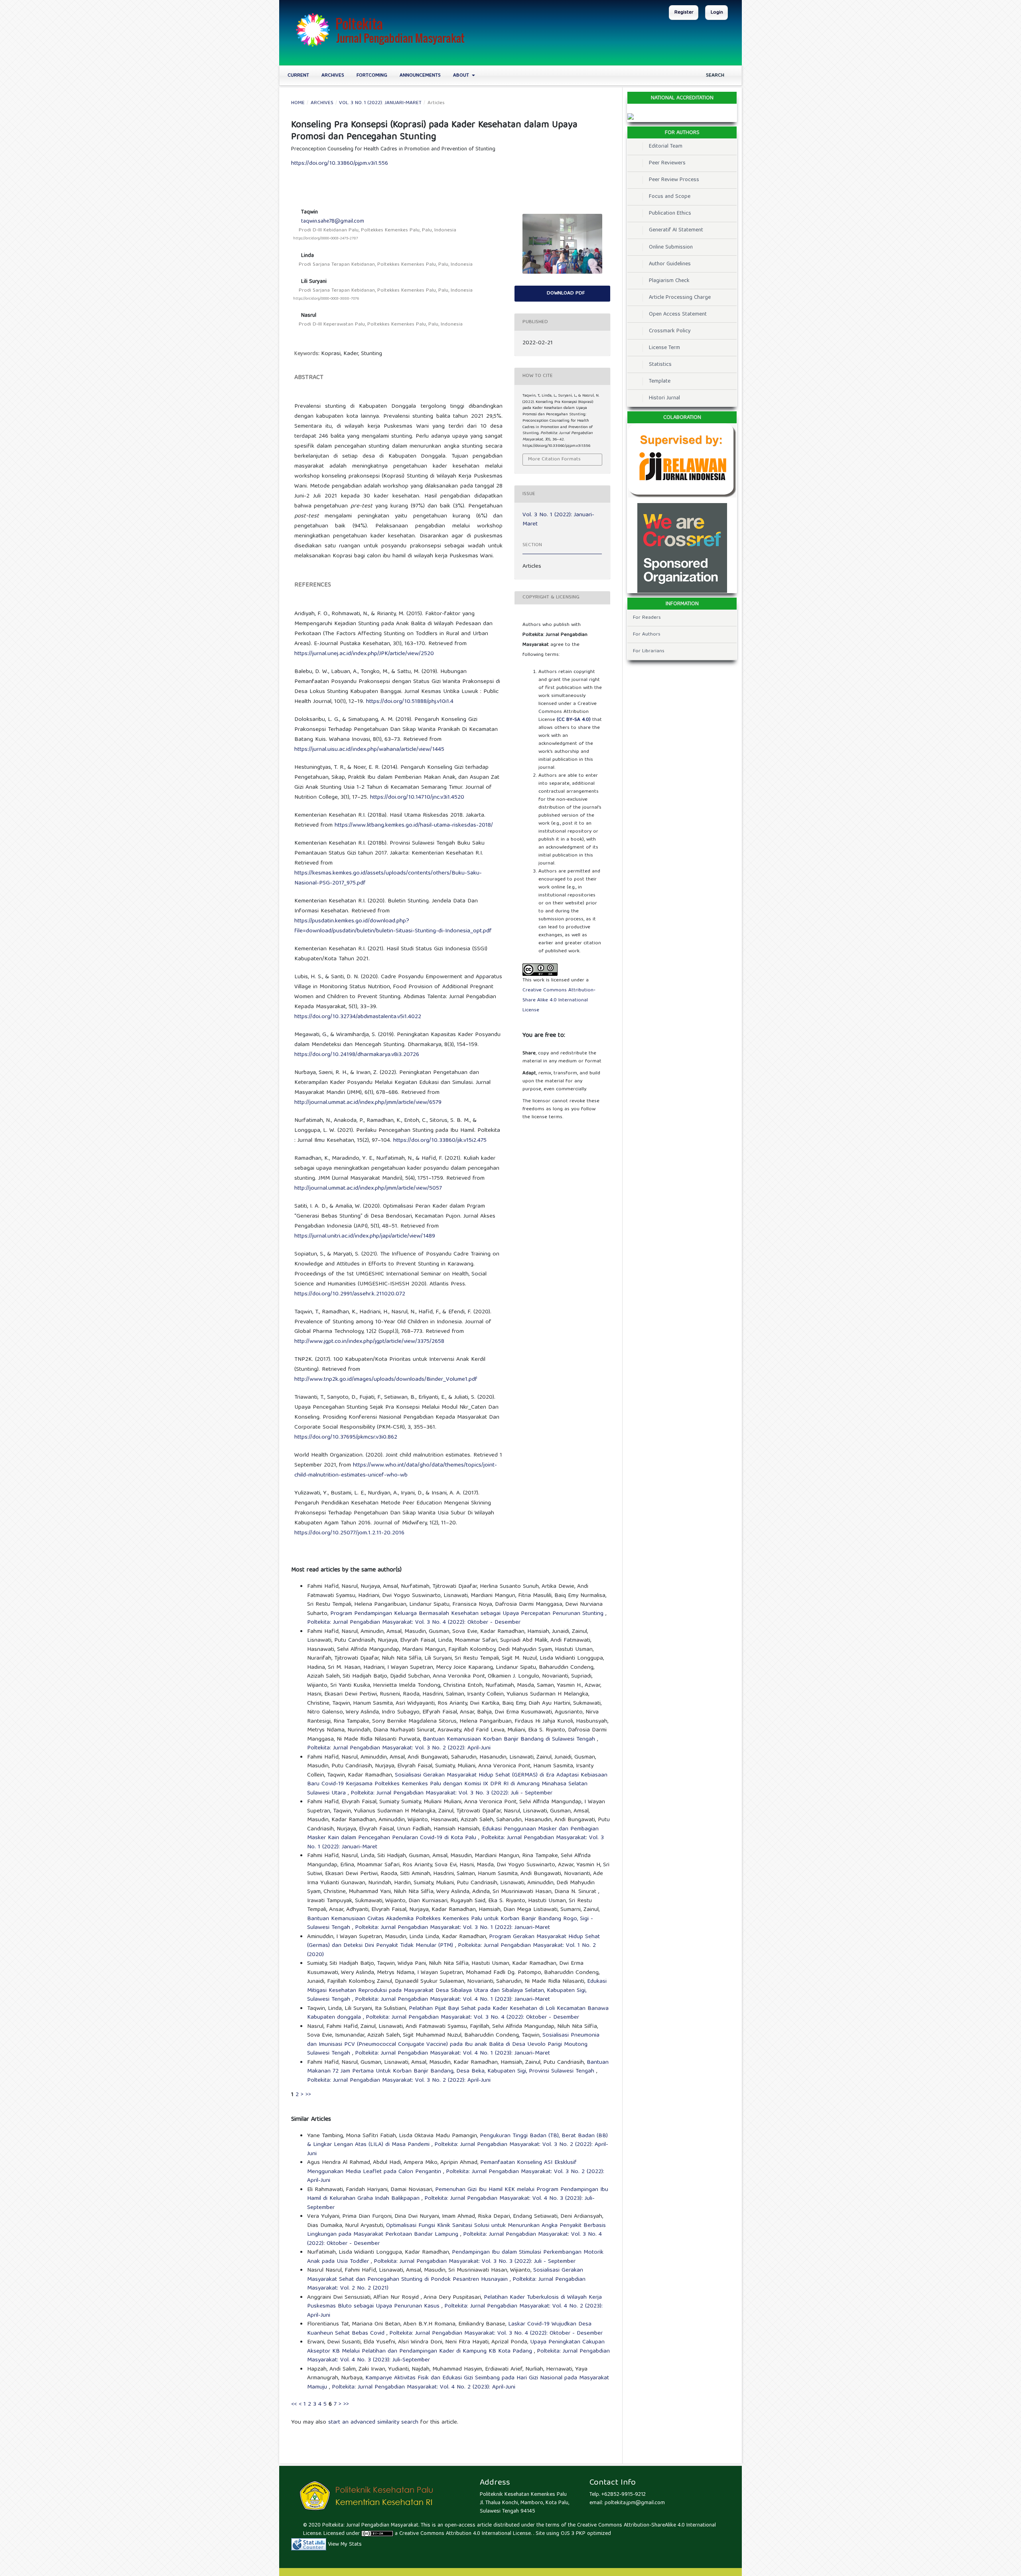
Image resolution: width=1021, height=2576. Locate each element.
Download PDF (565, 293)
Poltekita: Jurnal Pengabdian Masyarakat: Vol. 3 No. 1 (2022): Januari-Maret (452, 1928)
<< (294, 2404)
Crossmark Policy (670, 331)
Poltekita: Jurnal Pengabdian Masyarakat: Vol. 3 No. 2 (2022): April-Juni (399, 1748)
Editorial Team (666, 146)
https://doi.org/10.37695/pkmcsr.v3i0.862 (346, 1437)
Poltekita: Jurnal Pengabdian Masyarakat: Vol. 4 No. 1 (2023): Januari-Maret (452, 2000)
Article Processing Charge (680, 298)
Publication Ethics (670, 213)
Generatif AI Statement (676, 230)
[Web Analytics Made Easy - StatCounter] (309, 2544)
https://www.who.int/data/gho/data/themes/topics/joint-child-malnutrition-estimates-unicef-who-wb (396, 1470)
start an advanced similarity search (373, 2422)
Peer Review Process (674, 180)
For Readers (647, 618)
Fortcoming (372, 76)
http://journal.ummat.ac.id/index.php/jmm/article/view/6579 (368, 1103)
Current (298, 76)
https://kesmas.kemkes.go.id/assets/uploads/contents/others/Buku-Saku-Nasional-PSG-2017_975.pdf (388, 878)
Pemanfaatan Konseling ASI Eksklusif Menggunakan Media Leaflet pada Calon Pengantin (442, 2167)
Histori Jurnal (664, 398)
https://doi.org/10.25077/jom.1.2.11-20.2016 (349, 1533)
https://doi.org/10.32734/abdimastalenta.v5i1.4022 (358, 1017)
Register (684, 13)
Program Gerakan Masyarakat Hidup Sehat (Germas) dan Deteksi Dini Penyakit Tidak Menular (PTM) (453, 1941)
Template (660, 381)
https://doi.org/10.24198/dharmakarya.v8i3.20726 (357, 1055)
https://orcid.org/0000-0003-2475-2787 (326, 239)
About (462, 76)
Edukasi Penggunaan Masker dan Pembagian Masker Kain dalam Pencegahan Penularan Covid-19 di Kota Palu (453, 1834)
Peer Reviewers (667, 163)
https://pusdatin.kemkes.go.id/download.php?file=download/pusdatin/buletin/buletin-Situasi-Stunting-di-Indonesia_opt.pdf (393, 926)
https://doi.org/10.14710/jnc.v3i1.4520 (417, 797)
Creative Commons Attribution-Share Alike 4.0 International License (559, 1000)
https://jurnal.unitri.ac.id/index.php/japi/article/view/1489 (365, 1236)
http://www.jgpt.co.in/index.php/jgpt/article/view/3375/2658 (369, 1342)
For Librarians (649, 651)
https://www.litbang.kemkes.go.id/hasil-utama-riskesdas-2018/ (414, 825)
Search (714, 76)
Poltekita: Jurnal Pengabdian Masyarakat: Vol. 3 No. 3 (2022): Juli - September (451, 1793)
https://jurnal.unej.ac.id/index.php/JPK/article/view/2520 (364, 654)
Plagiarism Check (669, 281)
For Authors (647, 635)
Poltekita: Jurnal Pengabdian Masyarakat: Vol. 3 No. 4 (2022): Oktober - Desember (414, 1623)
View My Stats (345, 2544)
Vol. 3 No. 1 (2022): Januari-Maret (380, 103)
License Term (664, 348)
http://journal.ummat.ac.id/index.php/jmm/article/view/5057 (368, 1188)
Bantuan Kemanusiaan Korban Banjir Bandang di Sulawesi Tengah (510, 1739)
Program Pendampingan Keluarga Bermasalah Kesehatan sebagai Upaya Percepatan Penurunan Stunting (468, 1614)
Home (298, 103)
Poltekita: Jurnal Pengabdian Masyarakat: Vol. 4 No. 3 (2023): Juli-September (451, 2203)
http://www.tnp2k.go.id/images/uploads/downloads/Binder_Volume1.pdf (386, 1380)
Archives (333, 76)
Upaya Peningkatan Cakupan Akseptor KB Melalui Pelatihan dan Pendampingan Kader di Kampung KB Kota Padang (456, 2347)
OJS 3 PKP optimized (585, 2534)
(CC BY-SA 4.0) (574, 720)
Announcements (420, 76)
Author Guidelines (670, 264)
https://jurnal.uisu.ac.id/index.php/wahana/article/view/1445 (369, 750)
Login (717, 13)
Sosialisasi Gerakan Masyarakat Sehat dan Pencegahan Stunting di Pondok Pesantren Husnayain (445, 2275)
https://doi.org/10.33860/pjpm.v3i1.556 (340, 164)
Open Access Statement (678, 314)
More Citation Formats (554, 459)
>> (308, 2095)
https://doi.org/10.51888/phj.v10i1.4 (410, 702)
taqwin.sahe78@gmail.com (333, 221)
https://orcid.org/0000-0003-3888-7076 (326, 299)
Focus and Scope (670, 197)
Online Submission (671, 247)
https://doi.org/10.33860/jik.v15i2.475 (440, 1141)
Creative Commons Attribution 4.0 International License (465, 2534)
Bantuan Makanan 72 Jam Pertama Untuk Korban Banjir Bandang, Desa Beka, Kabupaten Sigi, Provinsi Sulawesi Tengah (458, 2067)
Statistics (660, 365)
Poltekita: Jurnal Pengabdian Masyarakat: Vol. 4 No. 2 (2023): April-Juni (455, 2311)
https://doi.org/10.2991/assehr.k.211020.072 (350, 1294)
